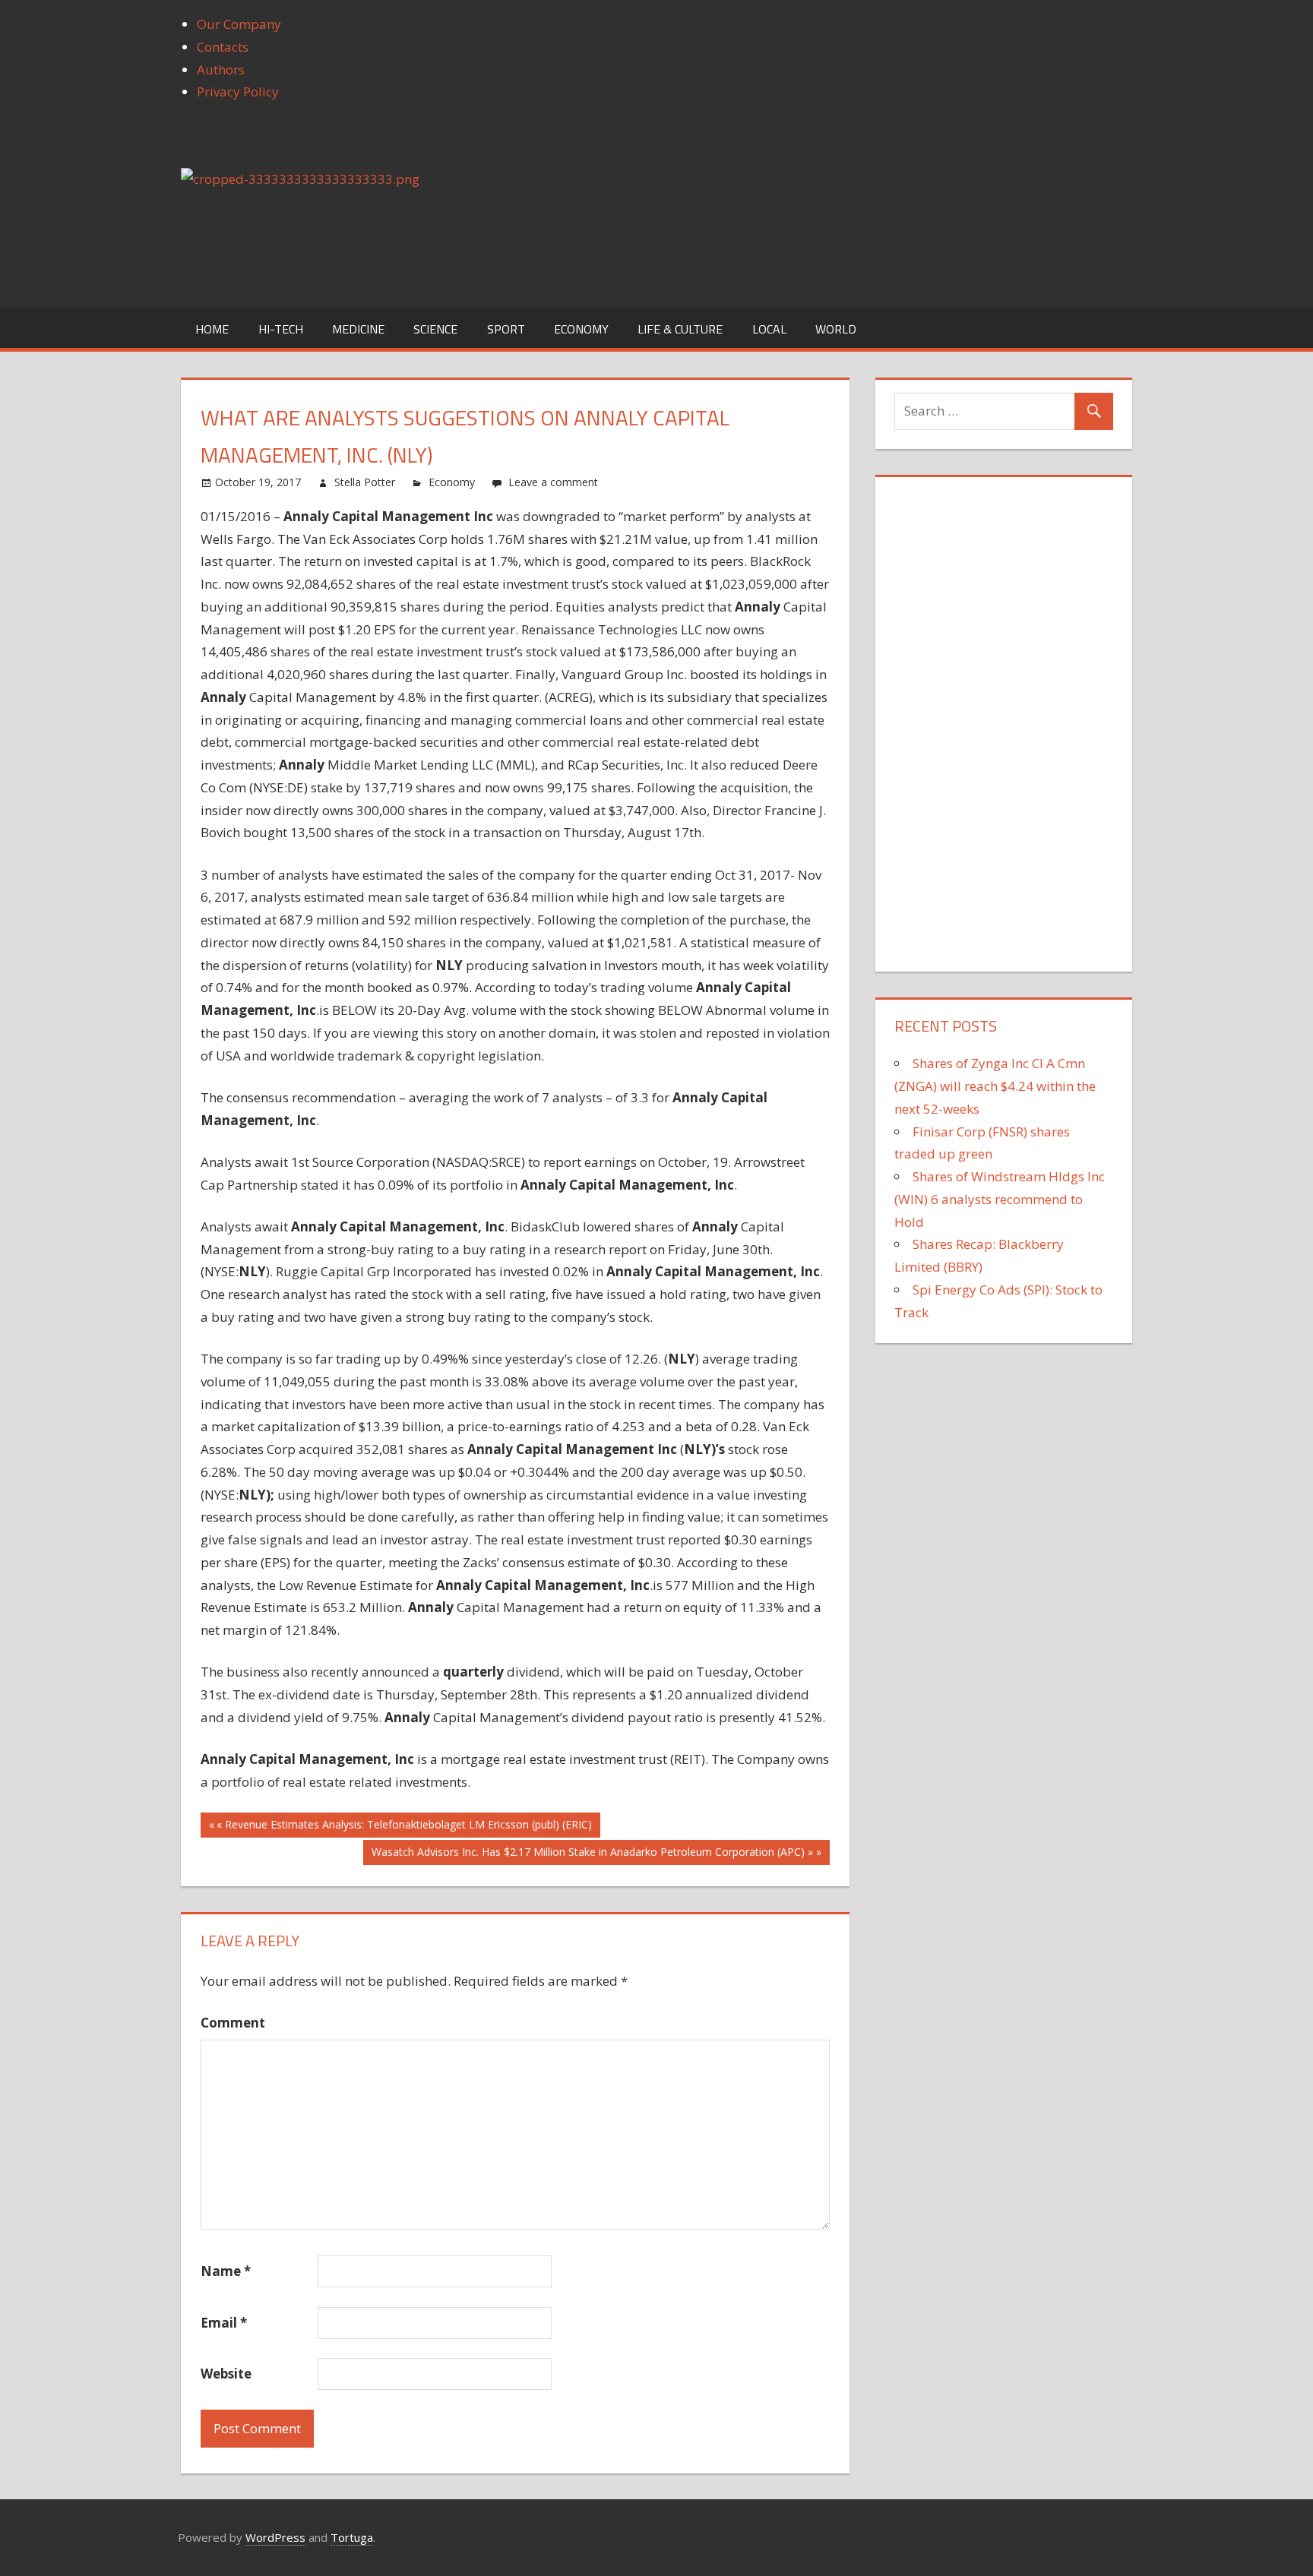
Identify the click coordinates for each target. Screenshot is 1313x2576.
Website (226, 2374)
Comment (233, 2023)
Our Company (239, 24)
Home (212, 329)
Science (435, 329)
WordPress (275, 2537)
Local (769, 329)
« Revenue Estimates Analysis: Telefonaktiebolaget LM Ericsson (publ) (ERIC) (404, 1824)
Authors (221, 70)
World (836, 329)
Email (224, 2323)
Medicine (358, 329)
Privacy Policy (238, 92)
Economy (581, 329)
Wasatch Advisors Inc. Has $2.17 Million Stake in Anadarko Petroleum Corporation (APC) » (592, 1852)
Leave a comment (553, 482)
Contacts (223, 47)
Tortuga (352, 2537)
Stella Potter (365, 482)
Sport (506, 329)
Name (226, 2271)
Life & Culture (680, 329)
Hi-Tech (281, 329)
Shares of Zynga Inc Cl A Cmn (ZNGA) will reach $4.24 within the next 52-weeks (995, 1086)
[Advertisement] (1008, 718)
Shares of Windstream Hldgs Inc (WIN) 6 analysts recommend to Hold (1000, 1199)
